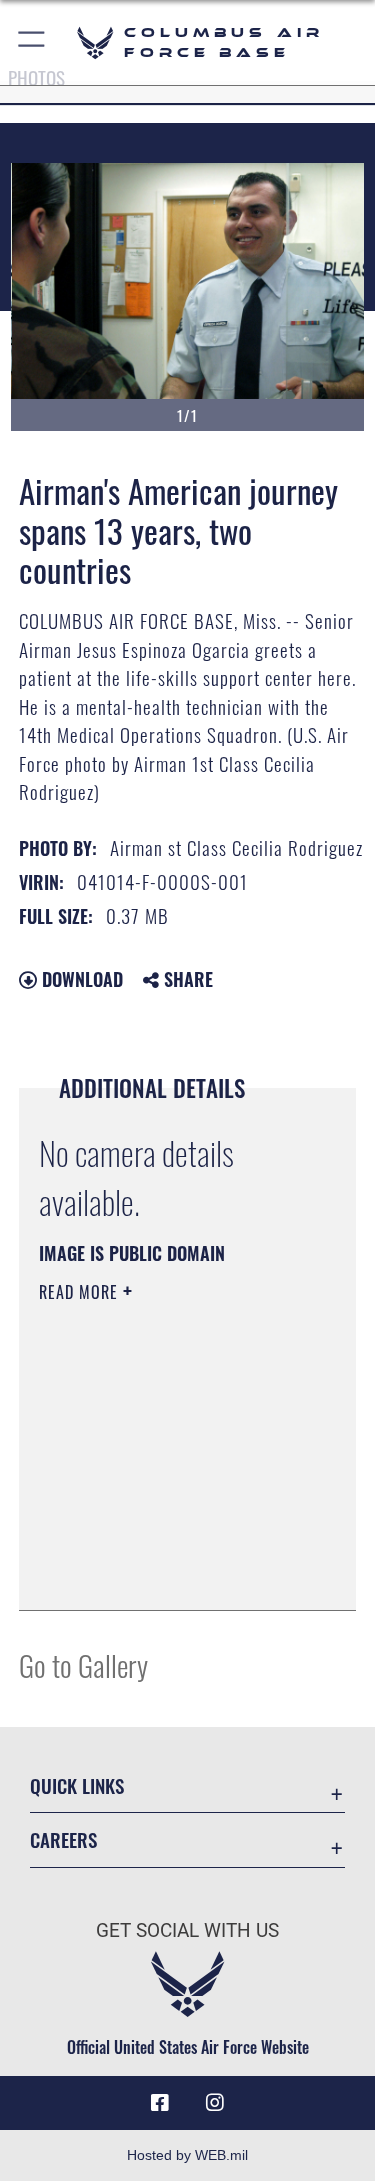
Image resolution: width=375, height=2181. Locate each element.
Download (80, 979)
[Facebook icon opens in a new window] (160, 2103)
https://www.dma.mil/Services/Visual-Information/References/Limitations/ (160, 1545)
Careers (63, 1839)
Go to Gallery (83, 1664)
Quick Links (77, 1785)
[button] (32, 42)
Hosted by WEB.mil (187, 2155)
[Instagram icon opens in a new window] (215, 2103)
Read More (81, 1292)
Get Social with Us (187, 1930)
